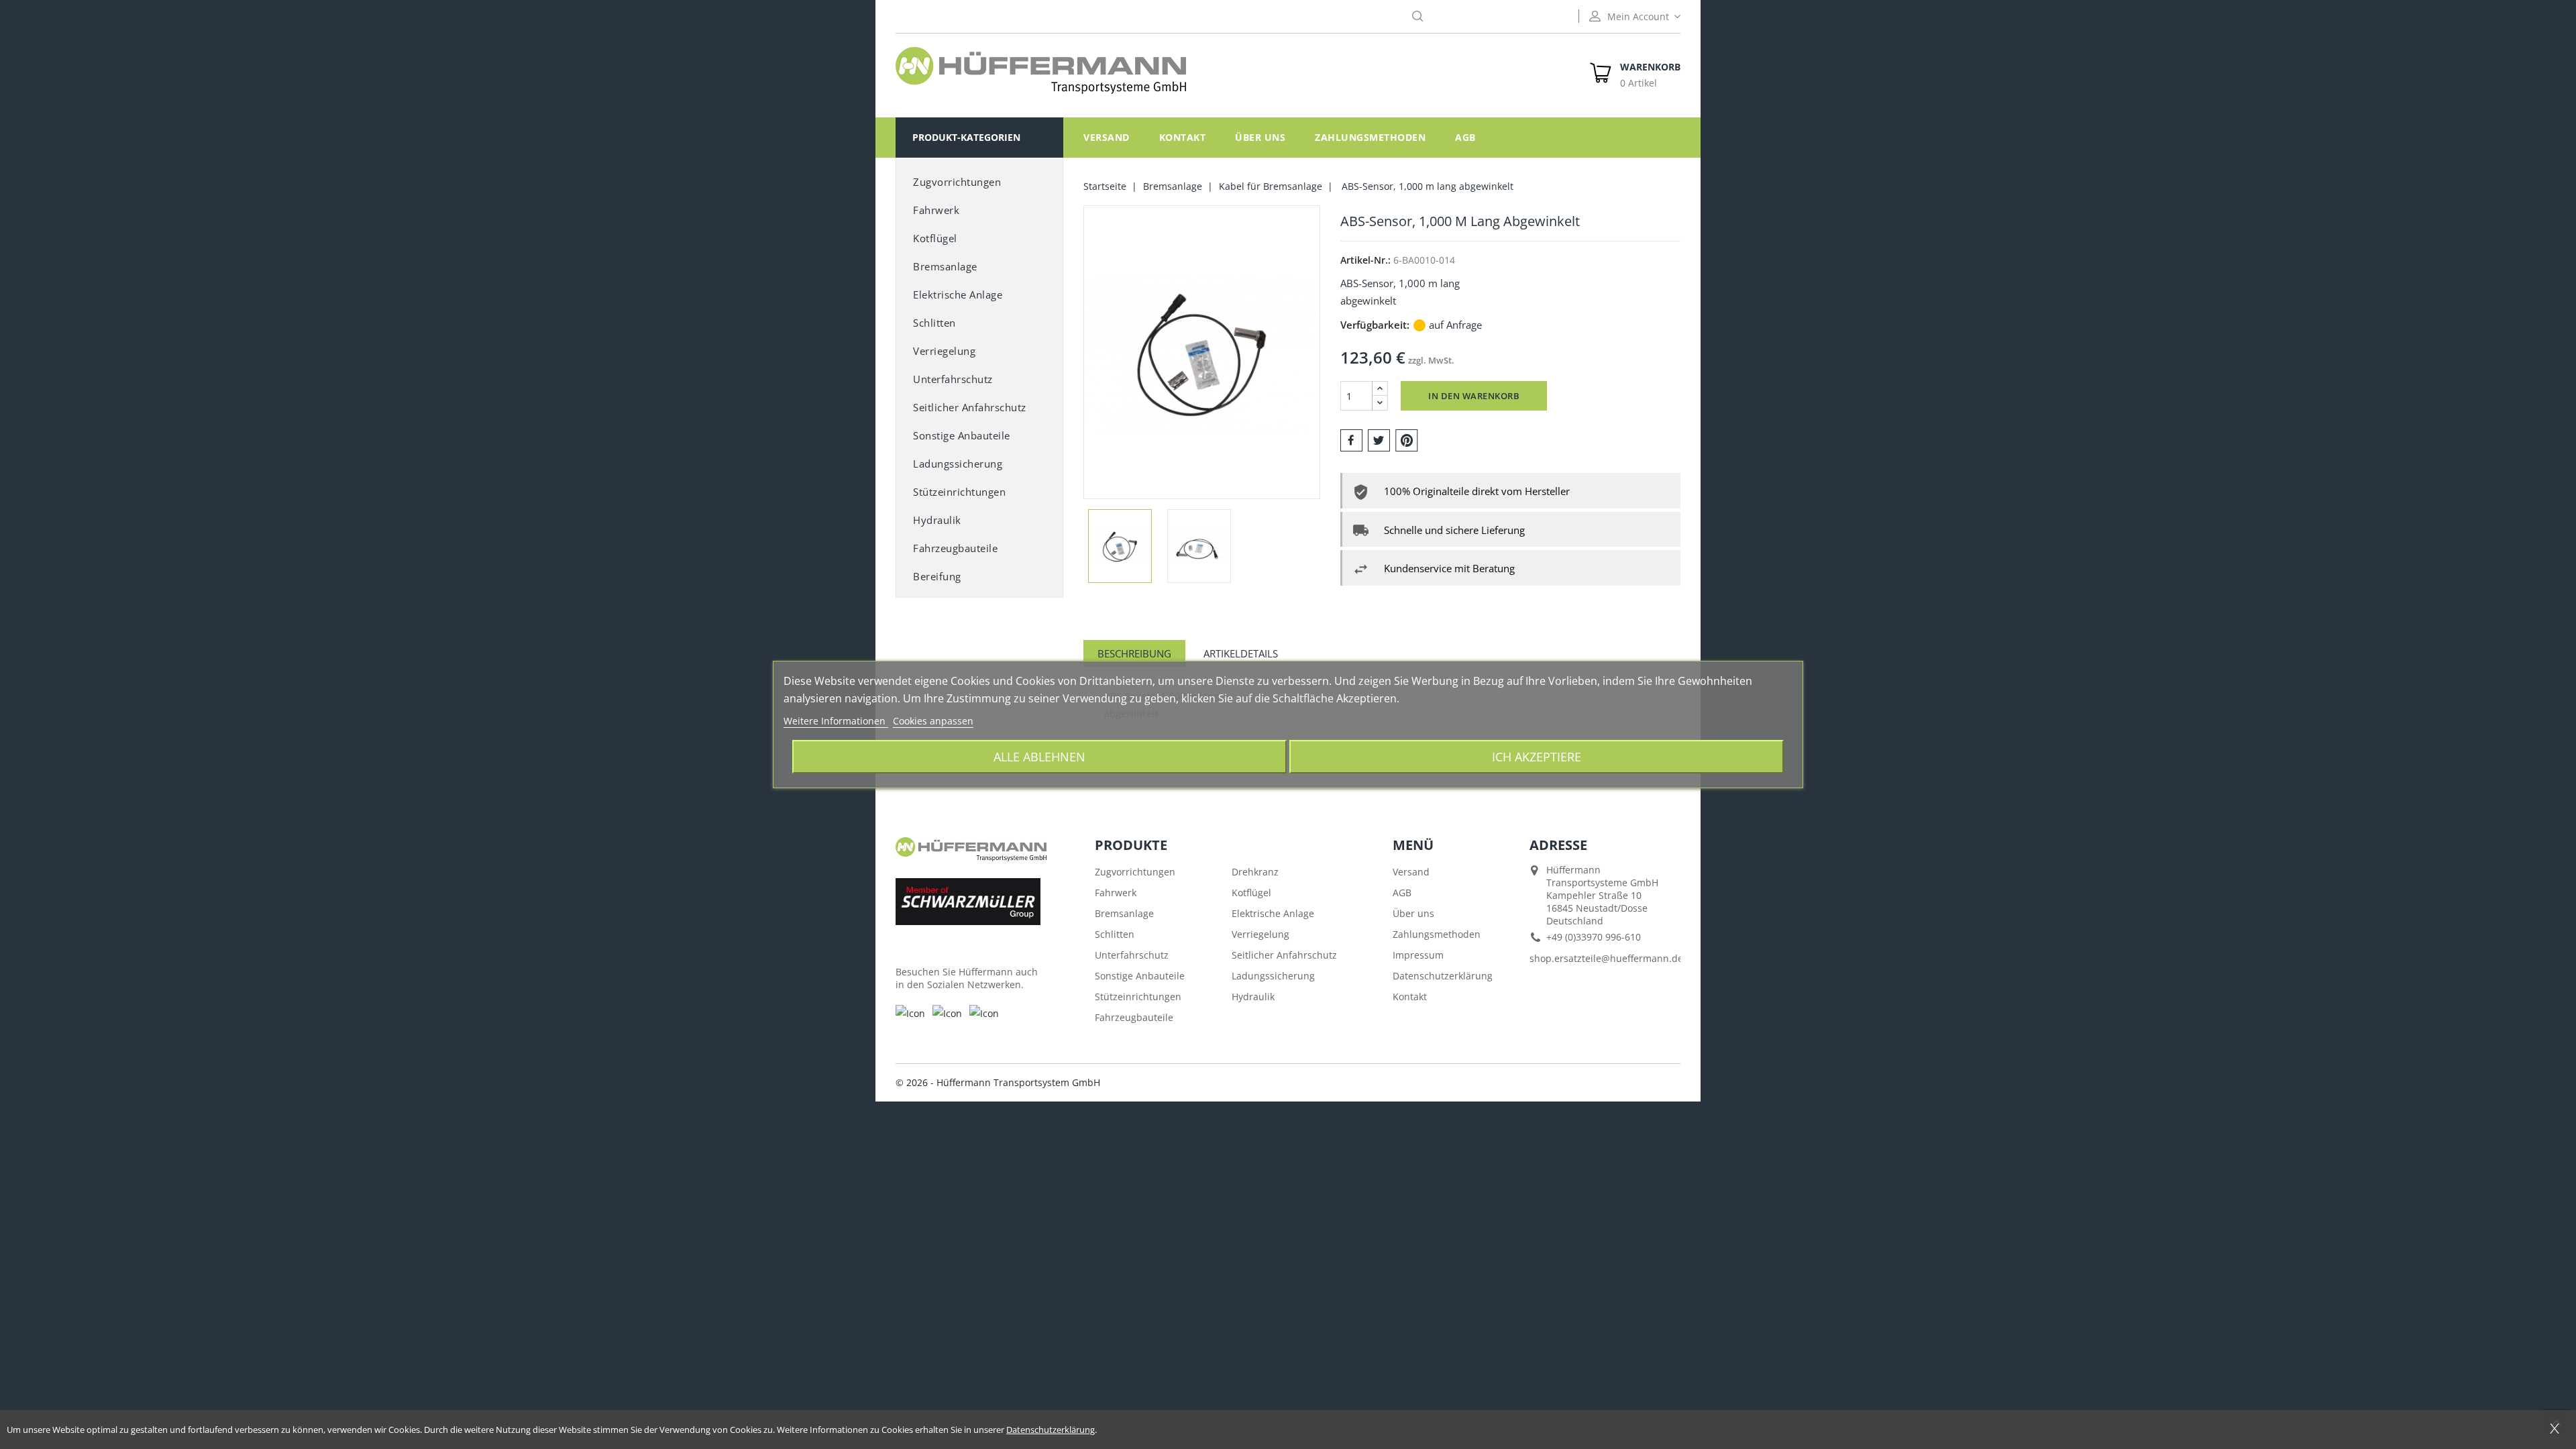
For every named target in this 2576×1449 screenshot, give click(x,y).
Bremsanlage (945, 266)
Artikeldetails (1241, 653)
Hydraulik (937, 520)
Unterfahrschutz (953, 379)
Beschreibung (1134, 653)
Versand (1107, 137)
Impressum (1418, 955)
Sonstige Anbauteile (1140, 976)
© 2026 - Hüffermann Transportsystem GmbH (998, 1082)
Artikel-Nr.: (1365, 260)
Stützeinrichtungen (959, 492)
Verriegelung (944, 351)
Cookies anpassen (933, 721)
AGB (1465, 137)
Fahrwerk (936, 210)
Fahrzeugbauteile (955, 548)
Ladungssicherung (958, 464)
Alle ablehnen (1039, 756)
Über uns (1260, 137)
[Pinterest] (1407, 439)
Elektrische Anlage (958, 294)
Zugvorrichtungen (957, 182)
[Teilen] (1351, 439)
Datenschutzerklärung (1443, 976)
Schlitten (934, 323)
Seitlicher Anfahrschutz (1284, 955)
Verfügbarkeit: (1375, 325)
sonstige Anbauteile (962, 435)
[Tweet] (1379, 439)
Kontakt (1183, 137)
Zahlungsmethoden (1370, 137)
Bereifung (937, 576)
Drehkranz (1255, 872)
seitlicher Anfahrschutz (970, 407)
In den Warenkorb (1474, 396)
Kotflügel (935, 238)
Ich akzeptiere (1537, 756)
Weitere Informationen (836, 721)
